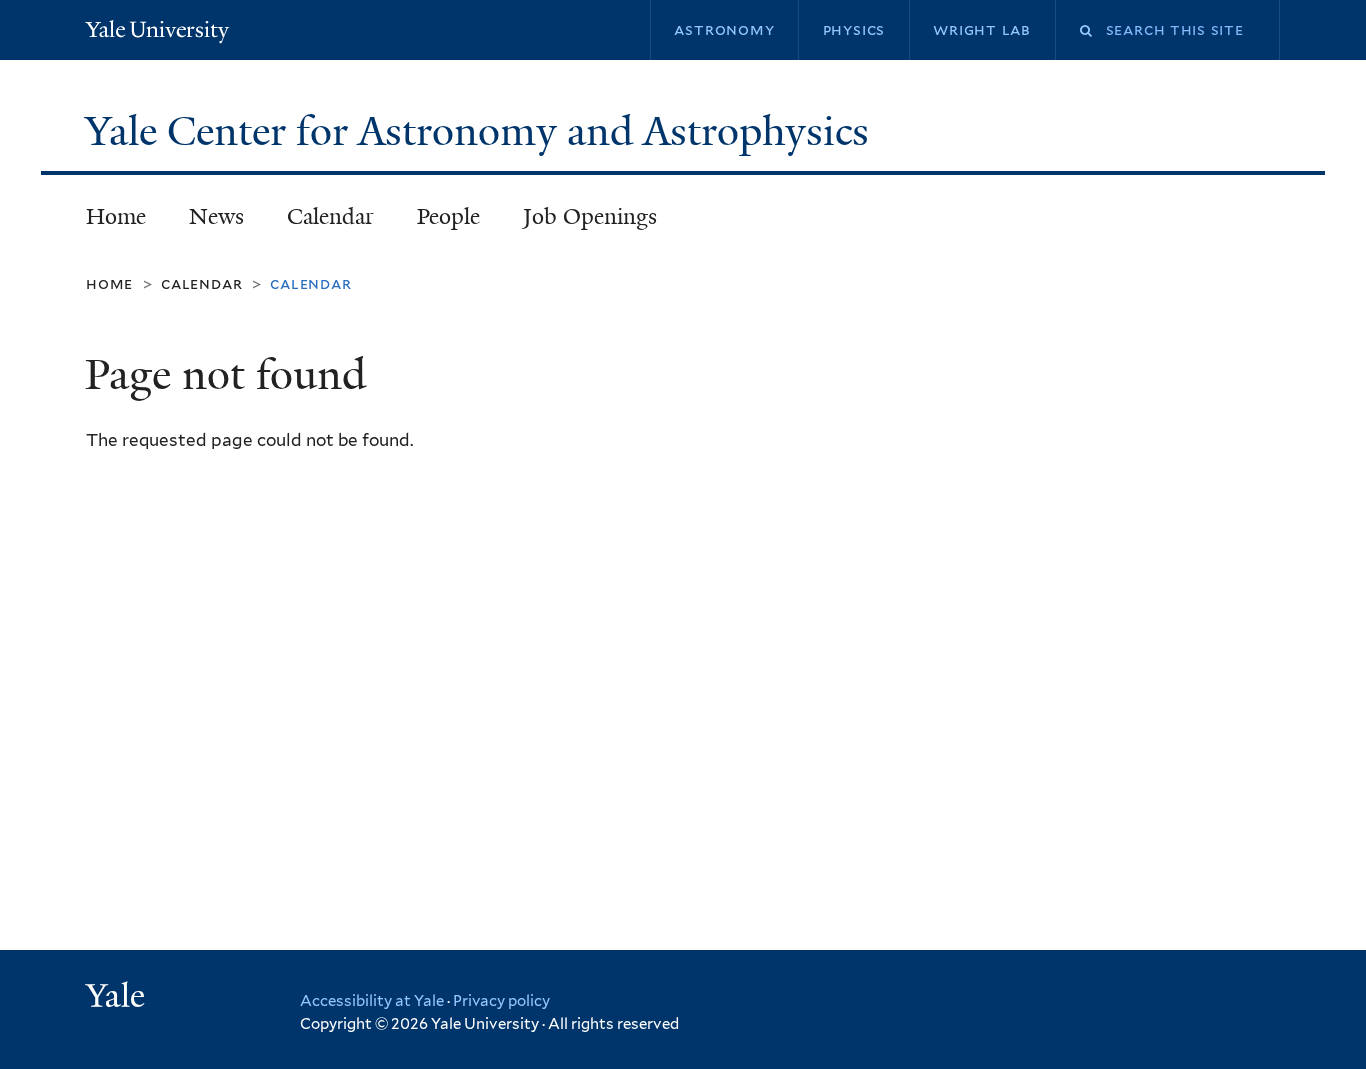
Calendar (330, 216)
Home (116, 216)
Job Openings (590, 216)
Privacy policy (501, 1001)
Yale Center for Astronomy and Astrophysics (482, 131)
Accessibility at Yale (372, 1001)
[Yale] (118, 998)
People (448, 216)
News (216, 216)
